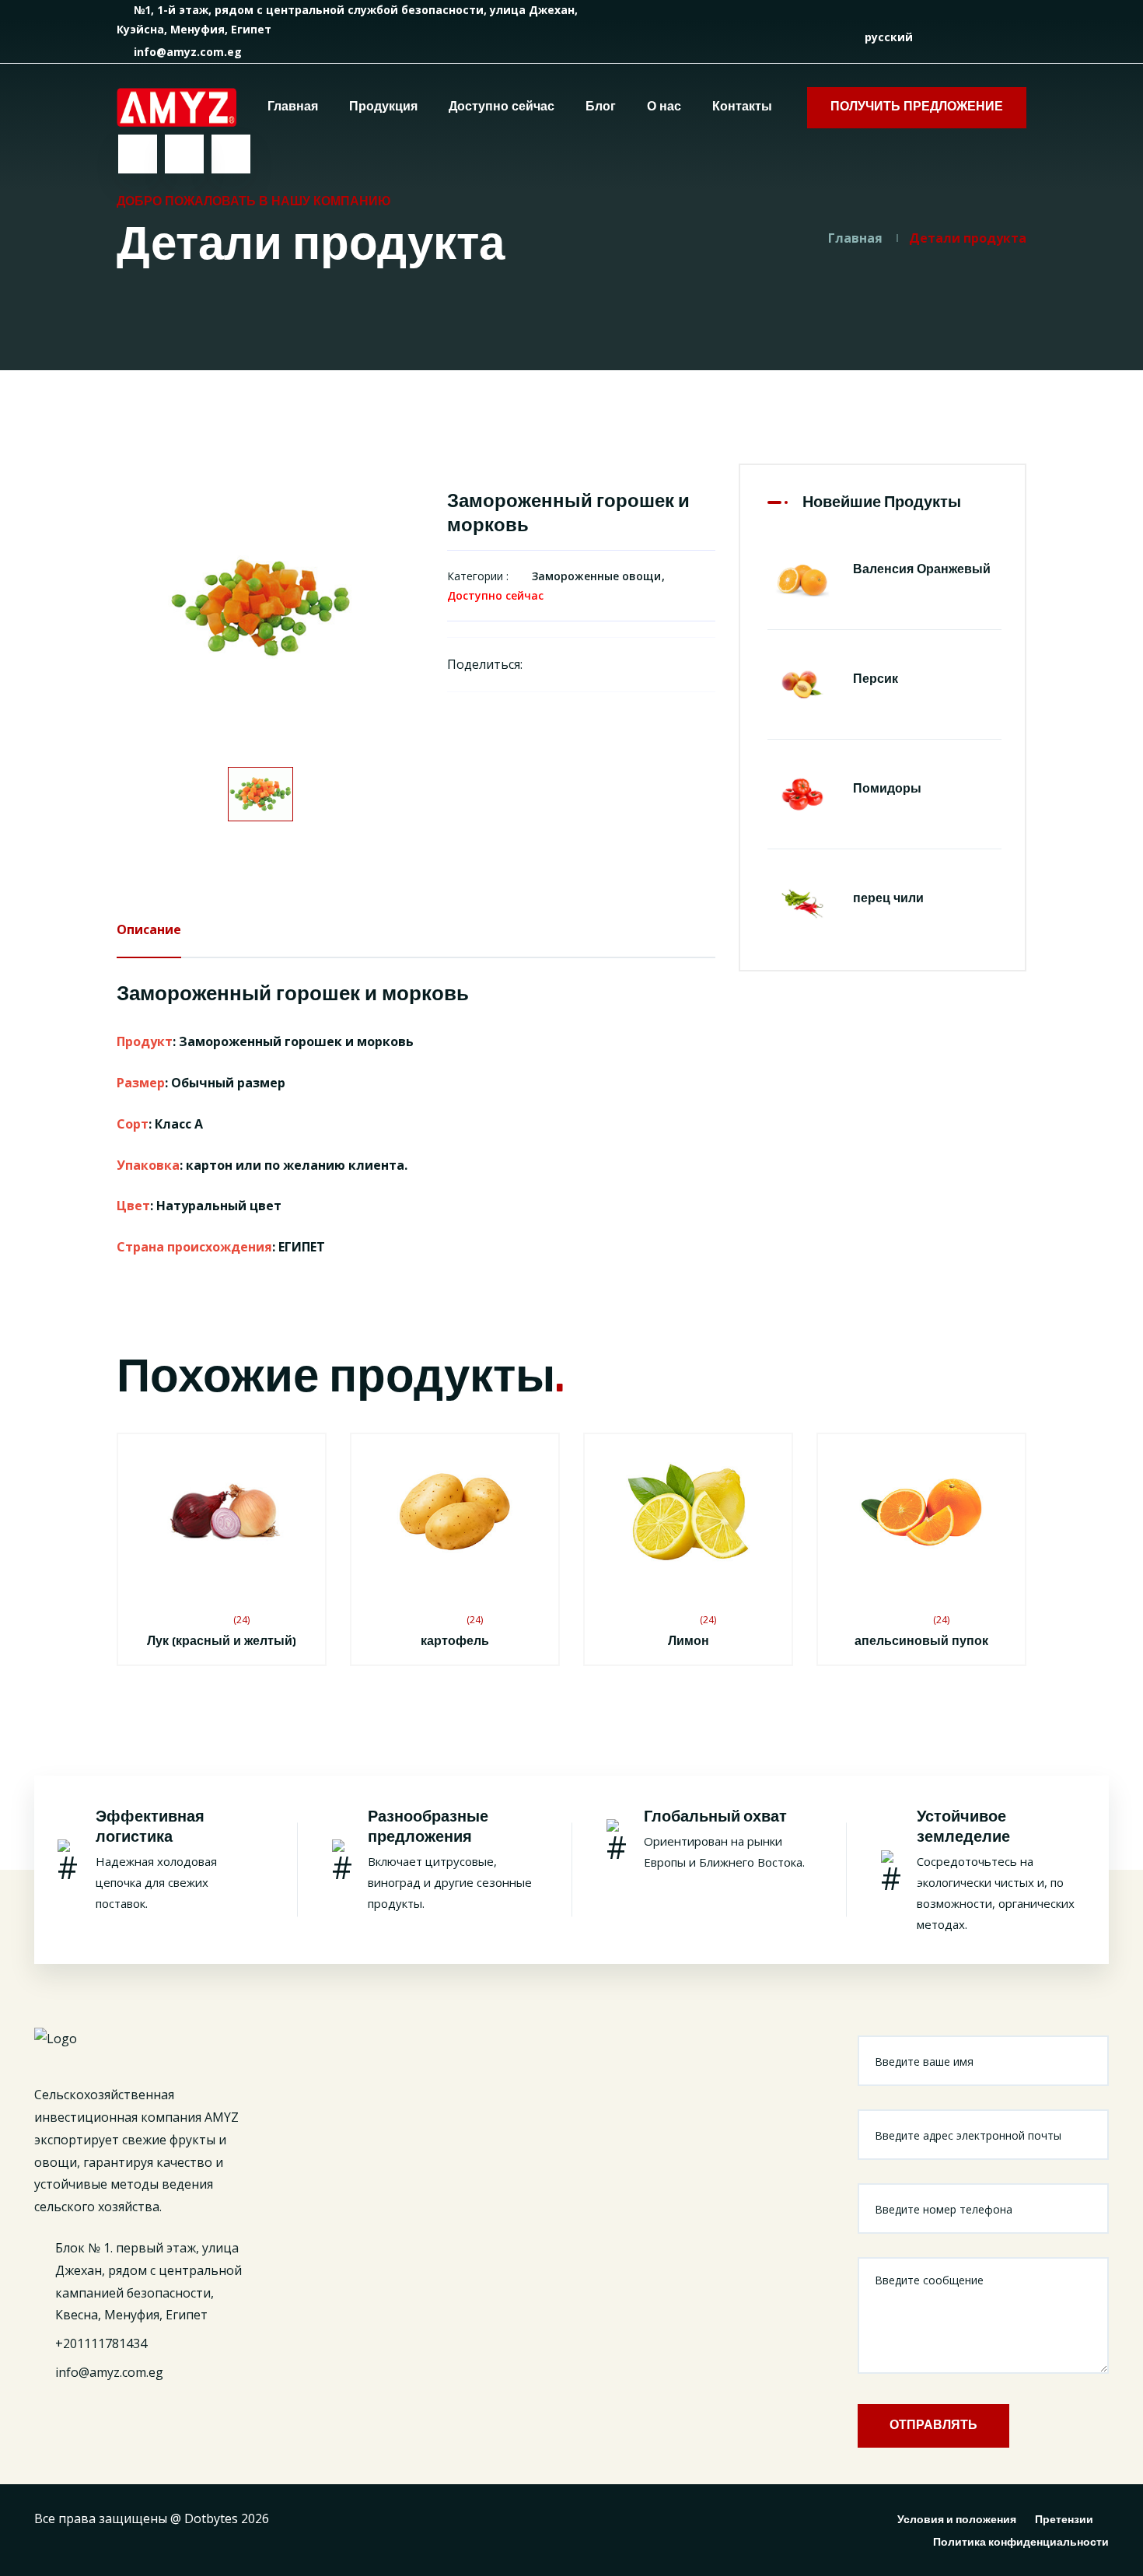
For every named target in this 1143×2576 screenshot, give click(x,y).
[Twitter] (571, 664)
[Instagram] (625, 664)
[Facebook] (544, 664)
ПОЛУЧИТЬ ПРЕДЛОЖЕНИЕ (917, 107)
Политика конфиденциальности (1021, 2543)
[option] (260, 607)
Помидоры (887, 789)
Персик (876, 679)
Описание (149, 929)
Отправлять (933, 2425)
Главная (293, 107)
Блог (601, 107)
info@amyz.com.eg (186, 52)
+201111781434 (101, 2343)
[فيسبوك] (953, 37)
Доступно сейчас (502, 107)
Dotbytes (211, 2518)
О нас (664, 107)
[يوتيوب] (1021, 37)
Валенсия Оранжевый (922, 570)
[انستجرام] (975, 37)
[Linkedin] (598, 664)
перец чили (888, 899)
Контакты (742, 107)
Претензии (1064, 2520)
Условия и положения (957, 2520)
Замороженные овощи (596, 576)
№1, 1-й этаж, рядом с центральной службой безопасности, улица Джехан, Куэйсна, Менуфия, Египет (347, 19)
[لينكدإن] (998, 37)
